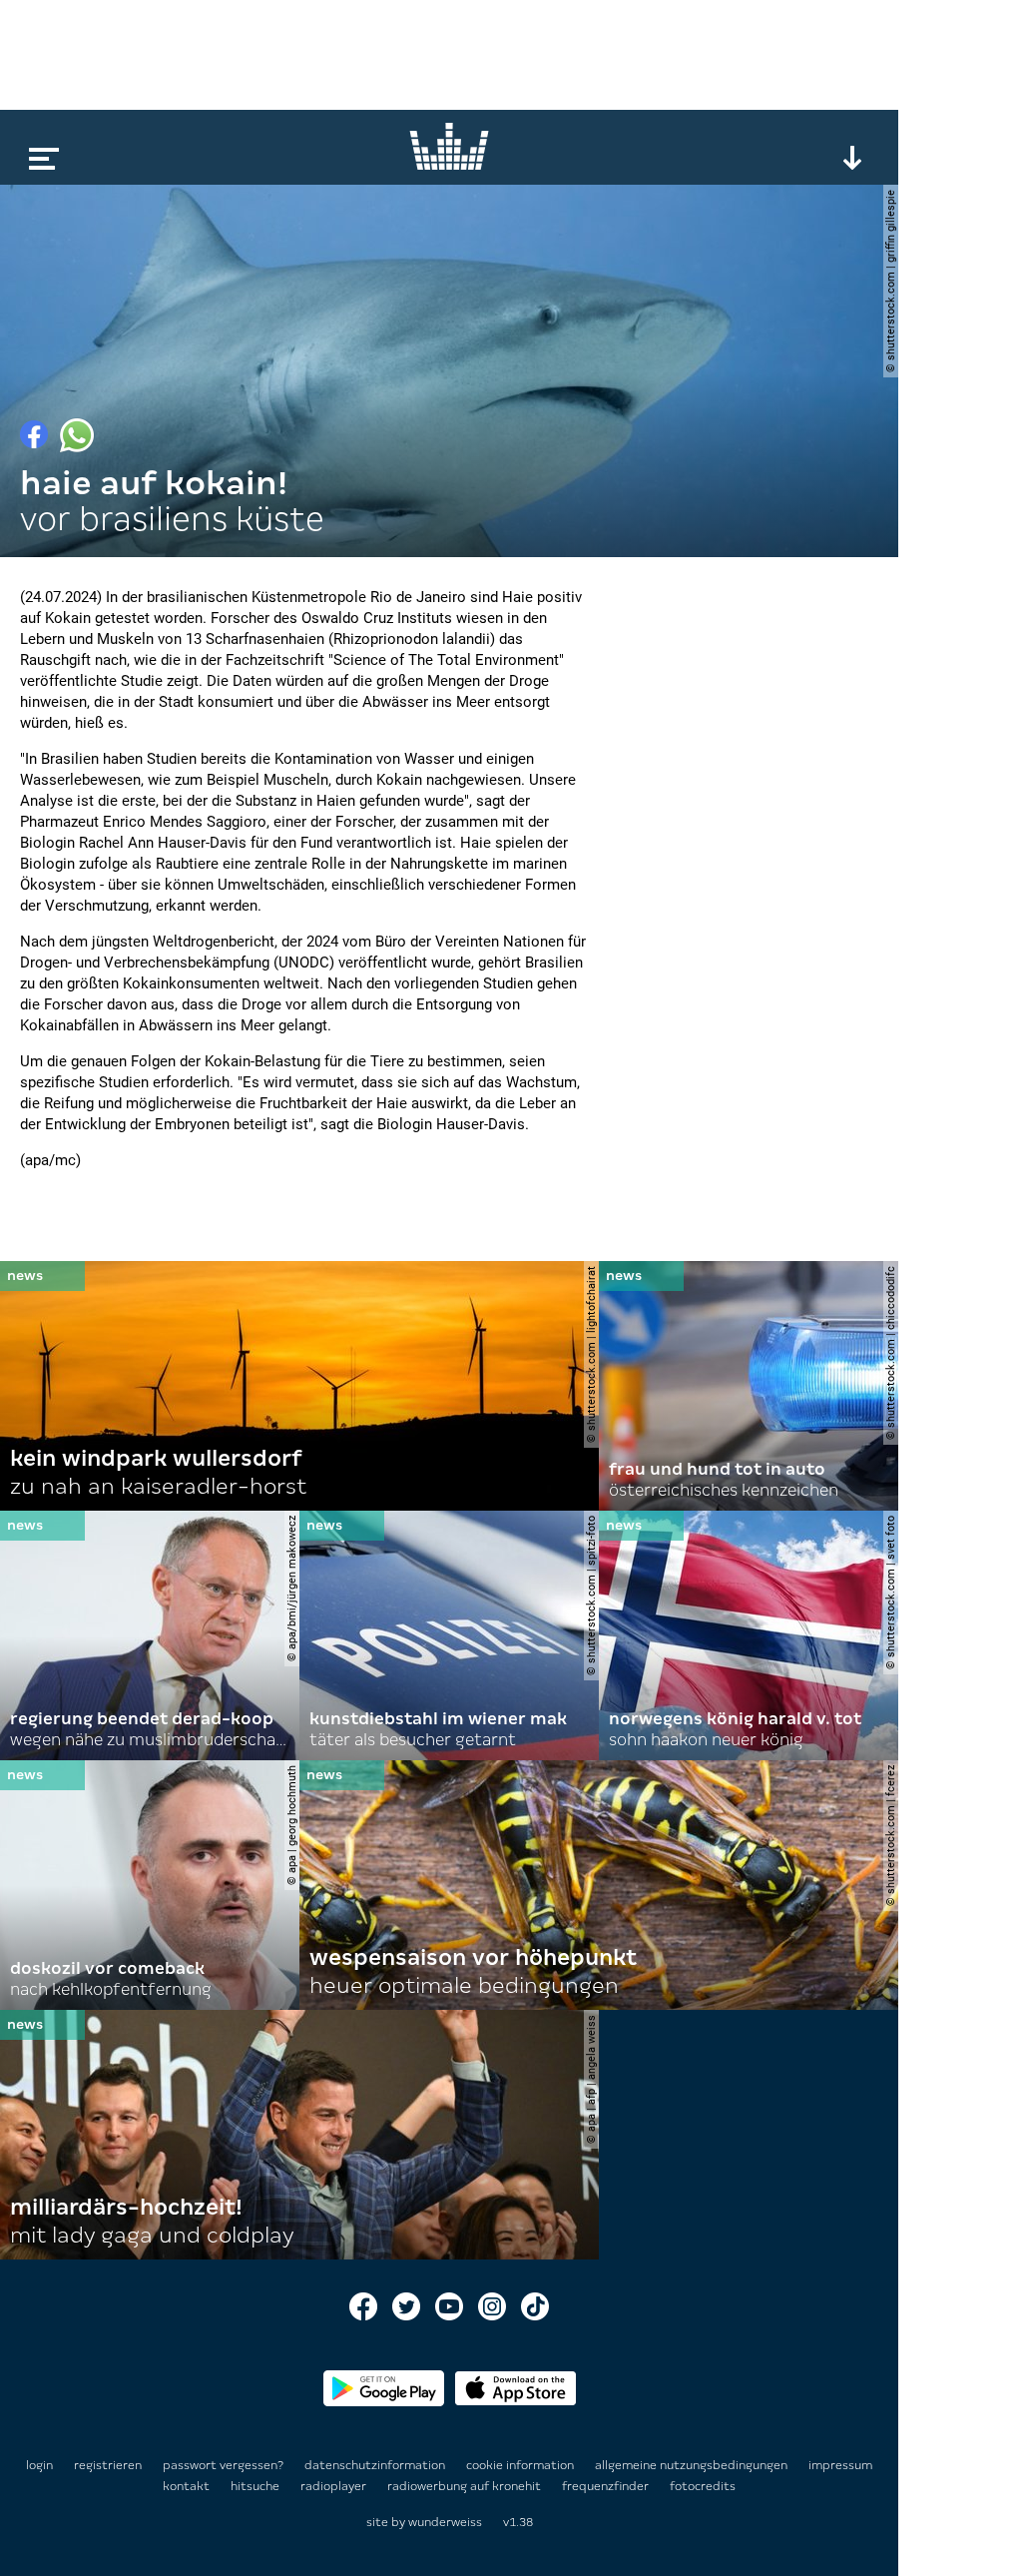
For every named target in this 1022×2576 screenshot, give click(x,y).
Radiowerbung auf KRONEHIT (466, 2486)
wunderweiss (445, 2522)
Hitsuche (256, 2486)
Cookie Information (521, 2465)
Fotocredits (703, 2486)
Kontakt (188, 2486)
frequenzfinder (607, 2486)
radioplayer (335, 2486)
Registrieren (108, 2465)
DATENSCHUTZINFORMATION (376, 2465)
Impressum (840, 2465)
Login (39, 2465)
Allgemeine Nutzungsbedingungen (693, 2465)
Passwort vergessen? (223, 2465)
